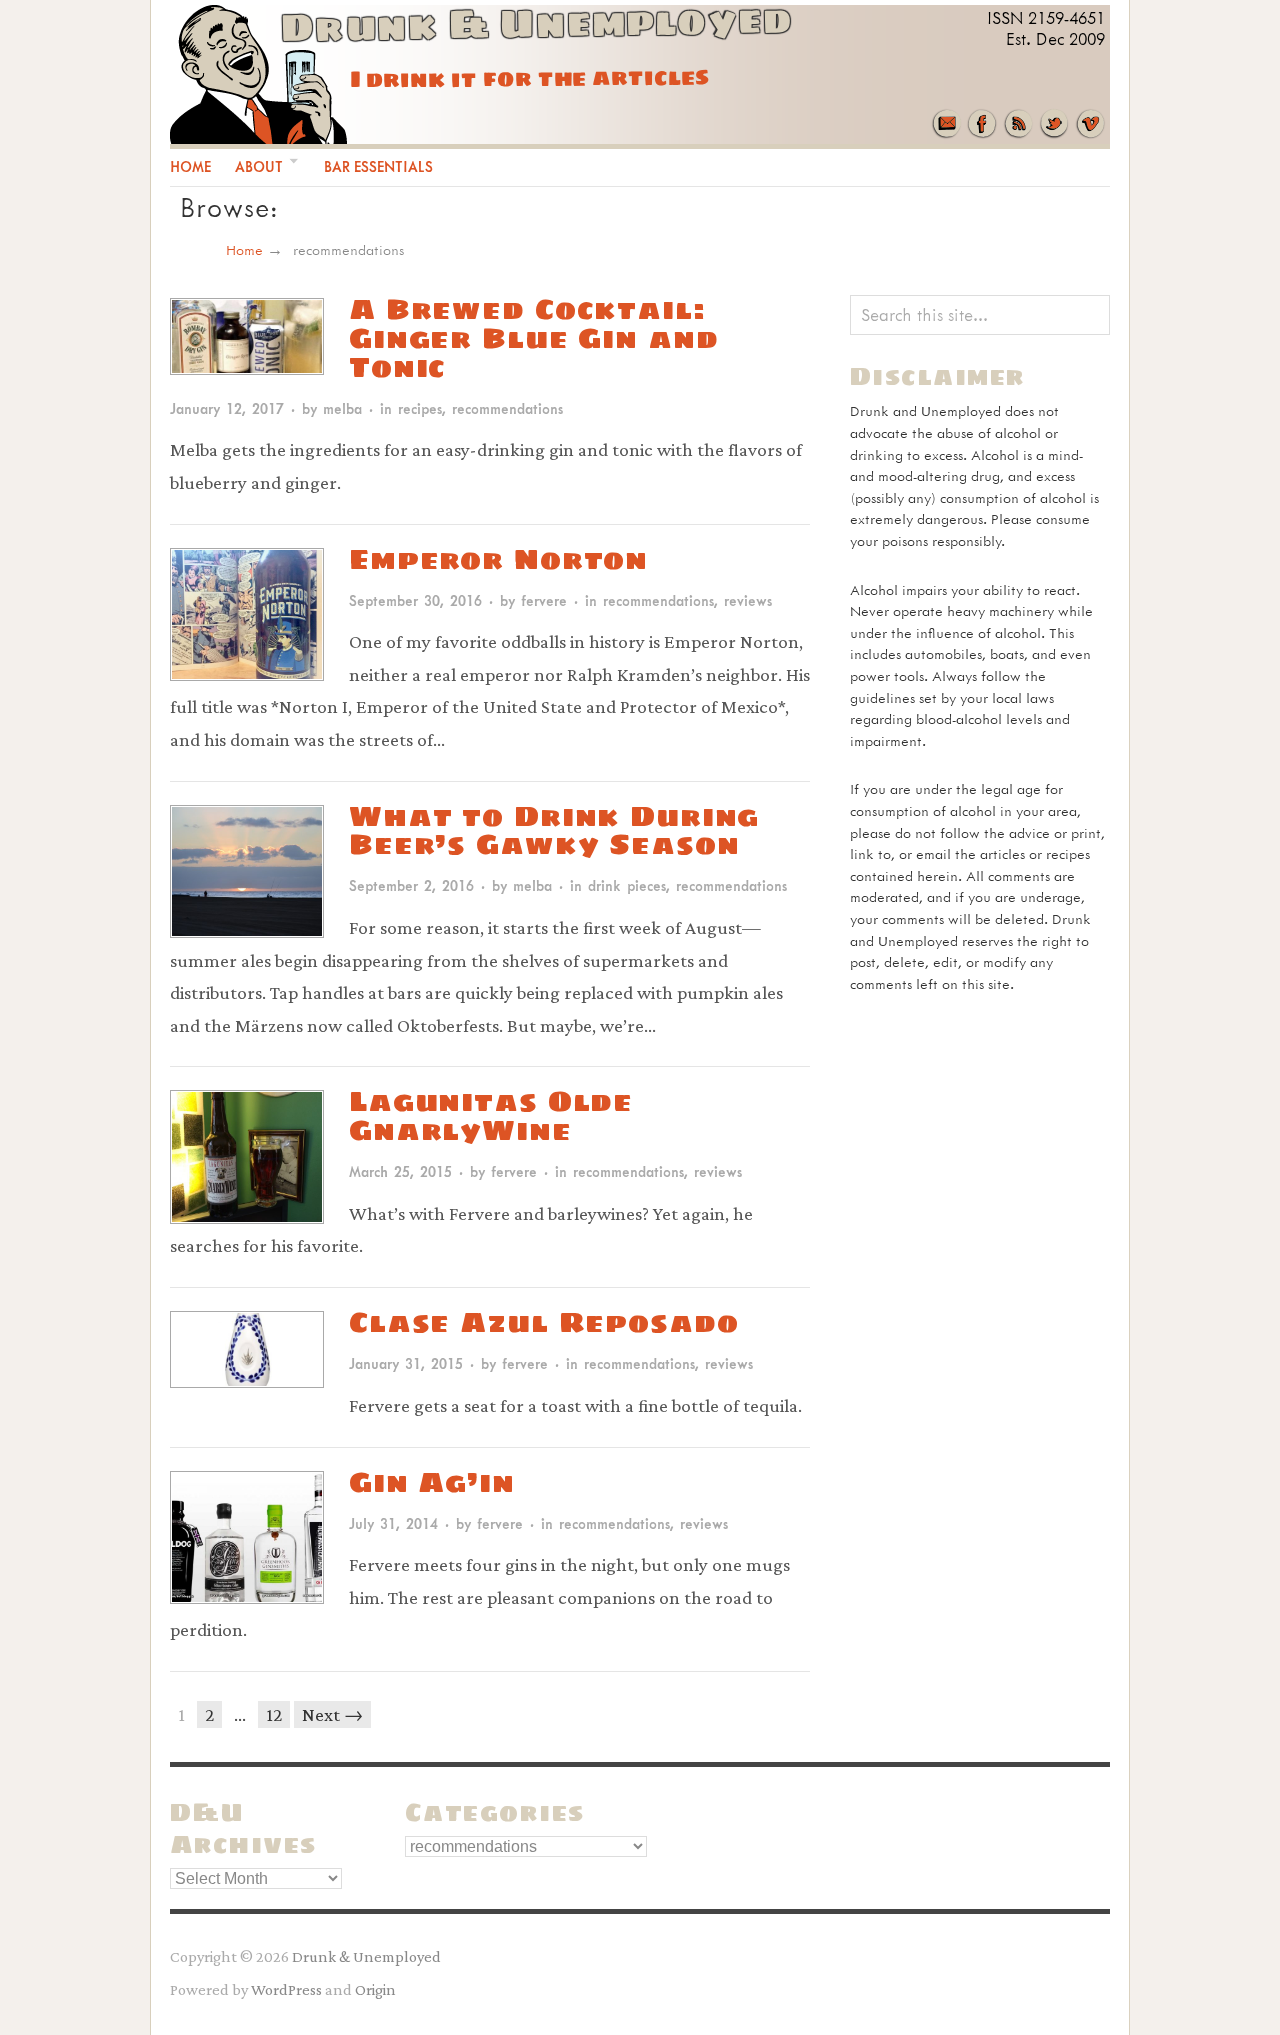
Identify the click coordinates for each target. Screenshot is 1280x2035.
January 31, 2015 (406, 1363)
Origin (375, 1989)
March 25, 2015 (400, 1171)
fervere (544, 600)
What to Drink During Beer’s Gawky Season (554, 830)
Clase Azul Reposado (543, 1321)
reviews (748, 600)
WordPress (286, 1989)
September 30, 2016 (415, 600)
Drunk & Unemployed (366, 1956)
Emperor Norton (498, 558)
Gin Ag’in (432, 1481)
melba (342, 408)
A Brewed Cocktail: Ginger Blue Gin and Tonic (533, 337)
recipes (420, 408)
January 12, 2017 (227, 408)
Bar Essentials (378, 166)
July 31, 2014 (393, 1523)
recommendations (507, 408)
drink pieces (627, 885)
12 (274, 1714)
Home (190, 166)
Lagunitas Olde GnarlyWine (491, 1115)
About (259, 166)
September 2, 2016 (411, 885)
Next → (332, 1714)
